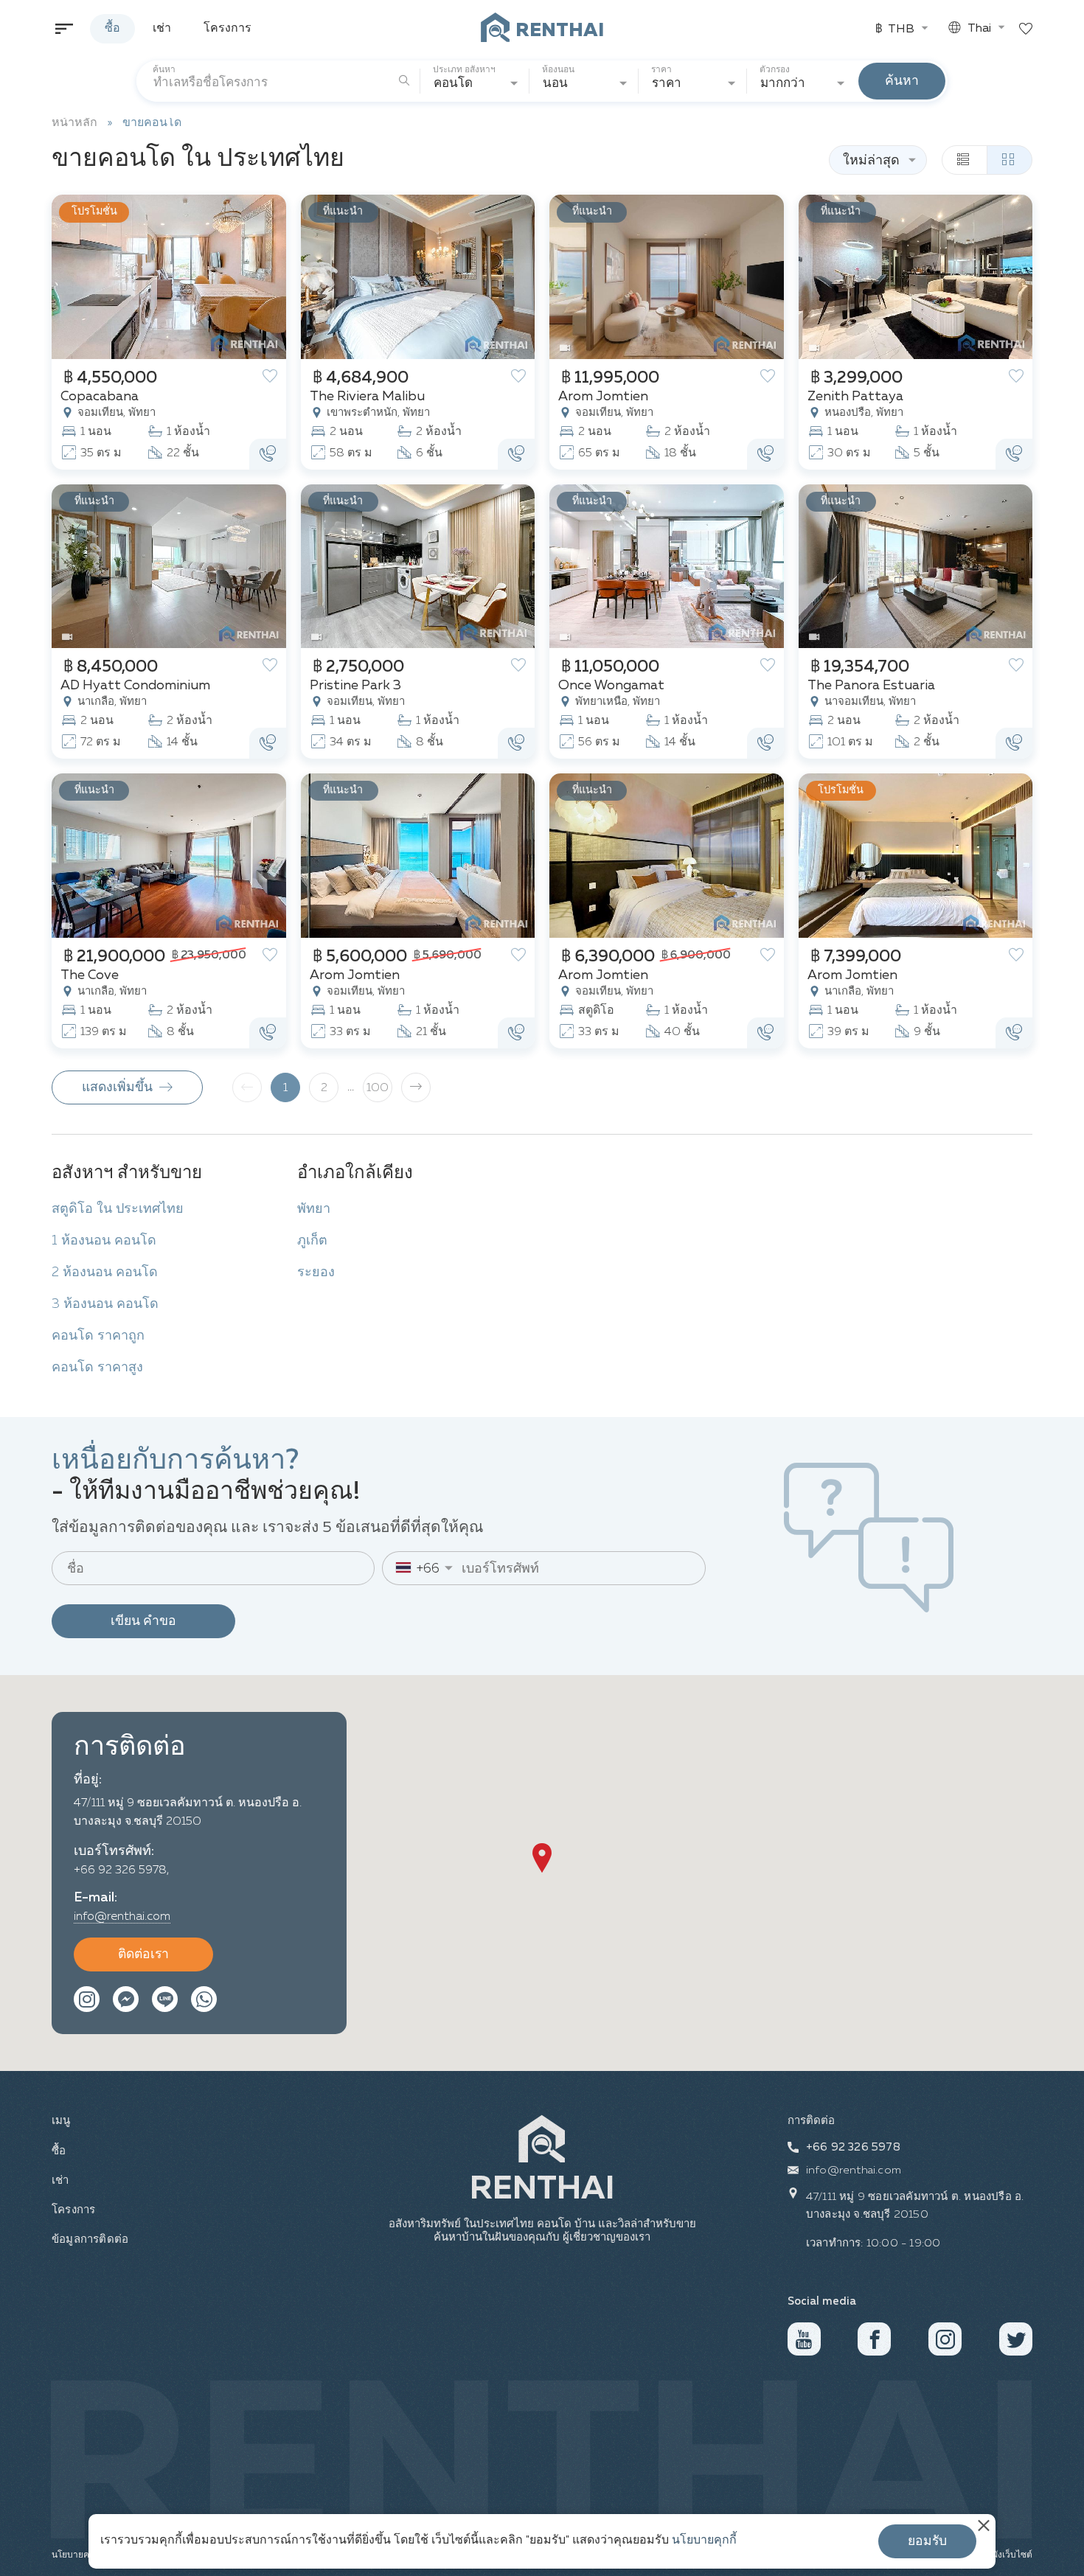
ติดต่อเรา (143, 1954)
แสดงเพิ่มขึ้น (119, 1087)
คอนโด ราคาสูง (97, 1368)
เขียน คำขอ (143, 1621)
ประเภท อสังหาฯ (464, 70)
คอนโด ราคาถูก (98, 1336)
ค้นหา (164, 70)
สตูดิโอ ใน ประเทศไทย (118, 1209)
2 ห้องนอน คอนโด (105, 1273)
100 (378, 1088)
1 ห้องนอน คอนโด (104, 1241)
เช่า (162, 29)
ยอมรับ (927, 2541)
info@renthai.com (122, 1917)
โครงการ (227, 29)
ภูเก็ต (312, 1241)
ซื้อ (112, 29)
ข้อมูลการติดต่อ (88, 2239)
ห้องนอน (558, 70)
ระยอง (316, 1273)
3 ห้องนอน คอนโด (105, 1304)
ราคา (661, 70)
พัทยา (314, 1209)
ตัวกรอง (777, 70)
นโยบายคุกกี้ (704, 2541)
